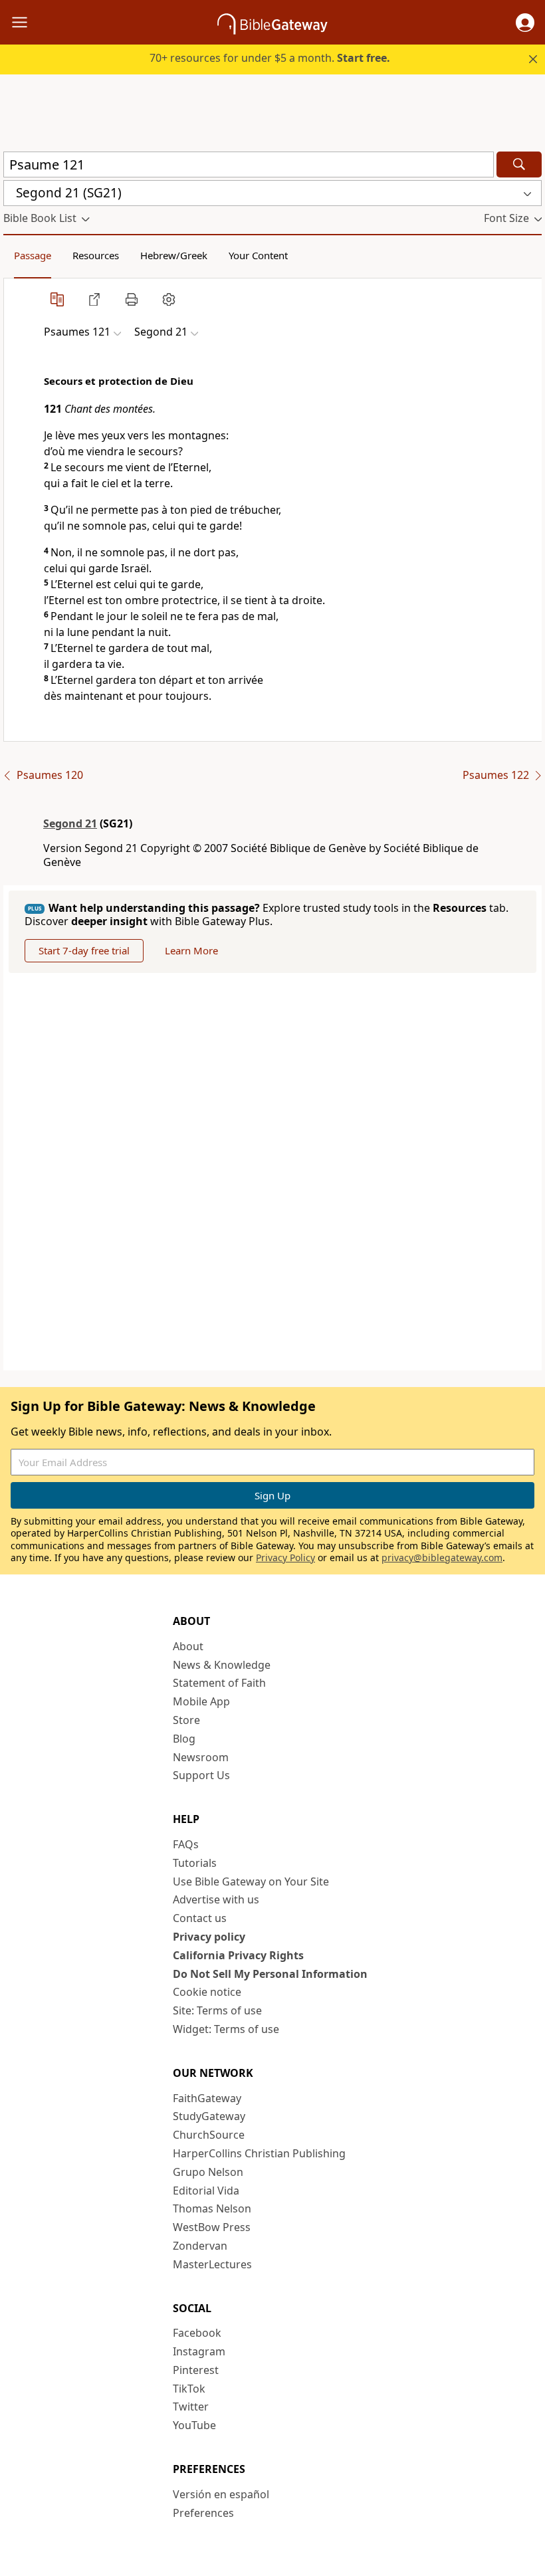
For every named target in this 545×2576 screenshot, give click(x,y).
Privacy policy (209, 1937)
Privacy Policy (285, 1557)
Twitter (191, 2407)
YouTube (194, 2425)
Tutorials (195, 1863)
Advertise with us (216, 1899)
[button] (525, 23)
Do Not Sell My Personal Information (270, 1974)
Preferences (203, 2513)
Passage (33, 255)
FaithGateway (207, 2098)
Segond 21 (70, 823)
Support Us (201, 1775)
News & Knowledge (222, 1665)
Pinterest (196, 2370)
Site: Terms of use (217, 2010)
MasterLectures (212, 2264)
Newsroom (201, 1757)
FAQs (186, 1844)
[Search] (519, 164)
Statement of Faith (219, 1683)
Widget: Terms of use (226, 2029)
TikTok (189, 2389)
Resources (96, 255)
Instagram (199, 2351)
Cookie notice (207, 1992)
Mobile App (201, 1701)
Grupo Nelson (208, 2172)
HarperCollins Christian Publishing (259, 2153)
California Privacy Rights (238, 1955)
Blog (184, 1739)
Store (186, 1720)
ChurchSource (209, 2135)
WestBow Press (212, 2227)
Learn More (191, 950)
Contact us (200, 1918)
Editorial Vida (206, 2191)
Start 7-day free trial (84, 950)
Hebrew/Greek (174, 255)
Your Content (258, 255)
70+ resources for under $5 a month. (270, 58)
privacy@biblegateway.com (442, 1557)
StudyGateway (209, 2116)
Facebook (197, 2333)
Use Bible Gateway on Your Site (251, 1881)
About (188, 1646)
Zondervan (200, 2246)
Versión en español (221, 2494)
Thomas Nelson (212, 2208)
